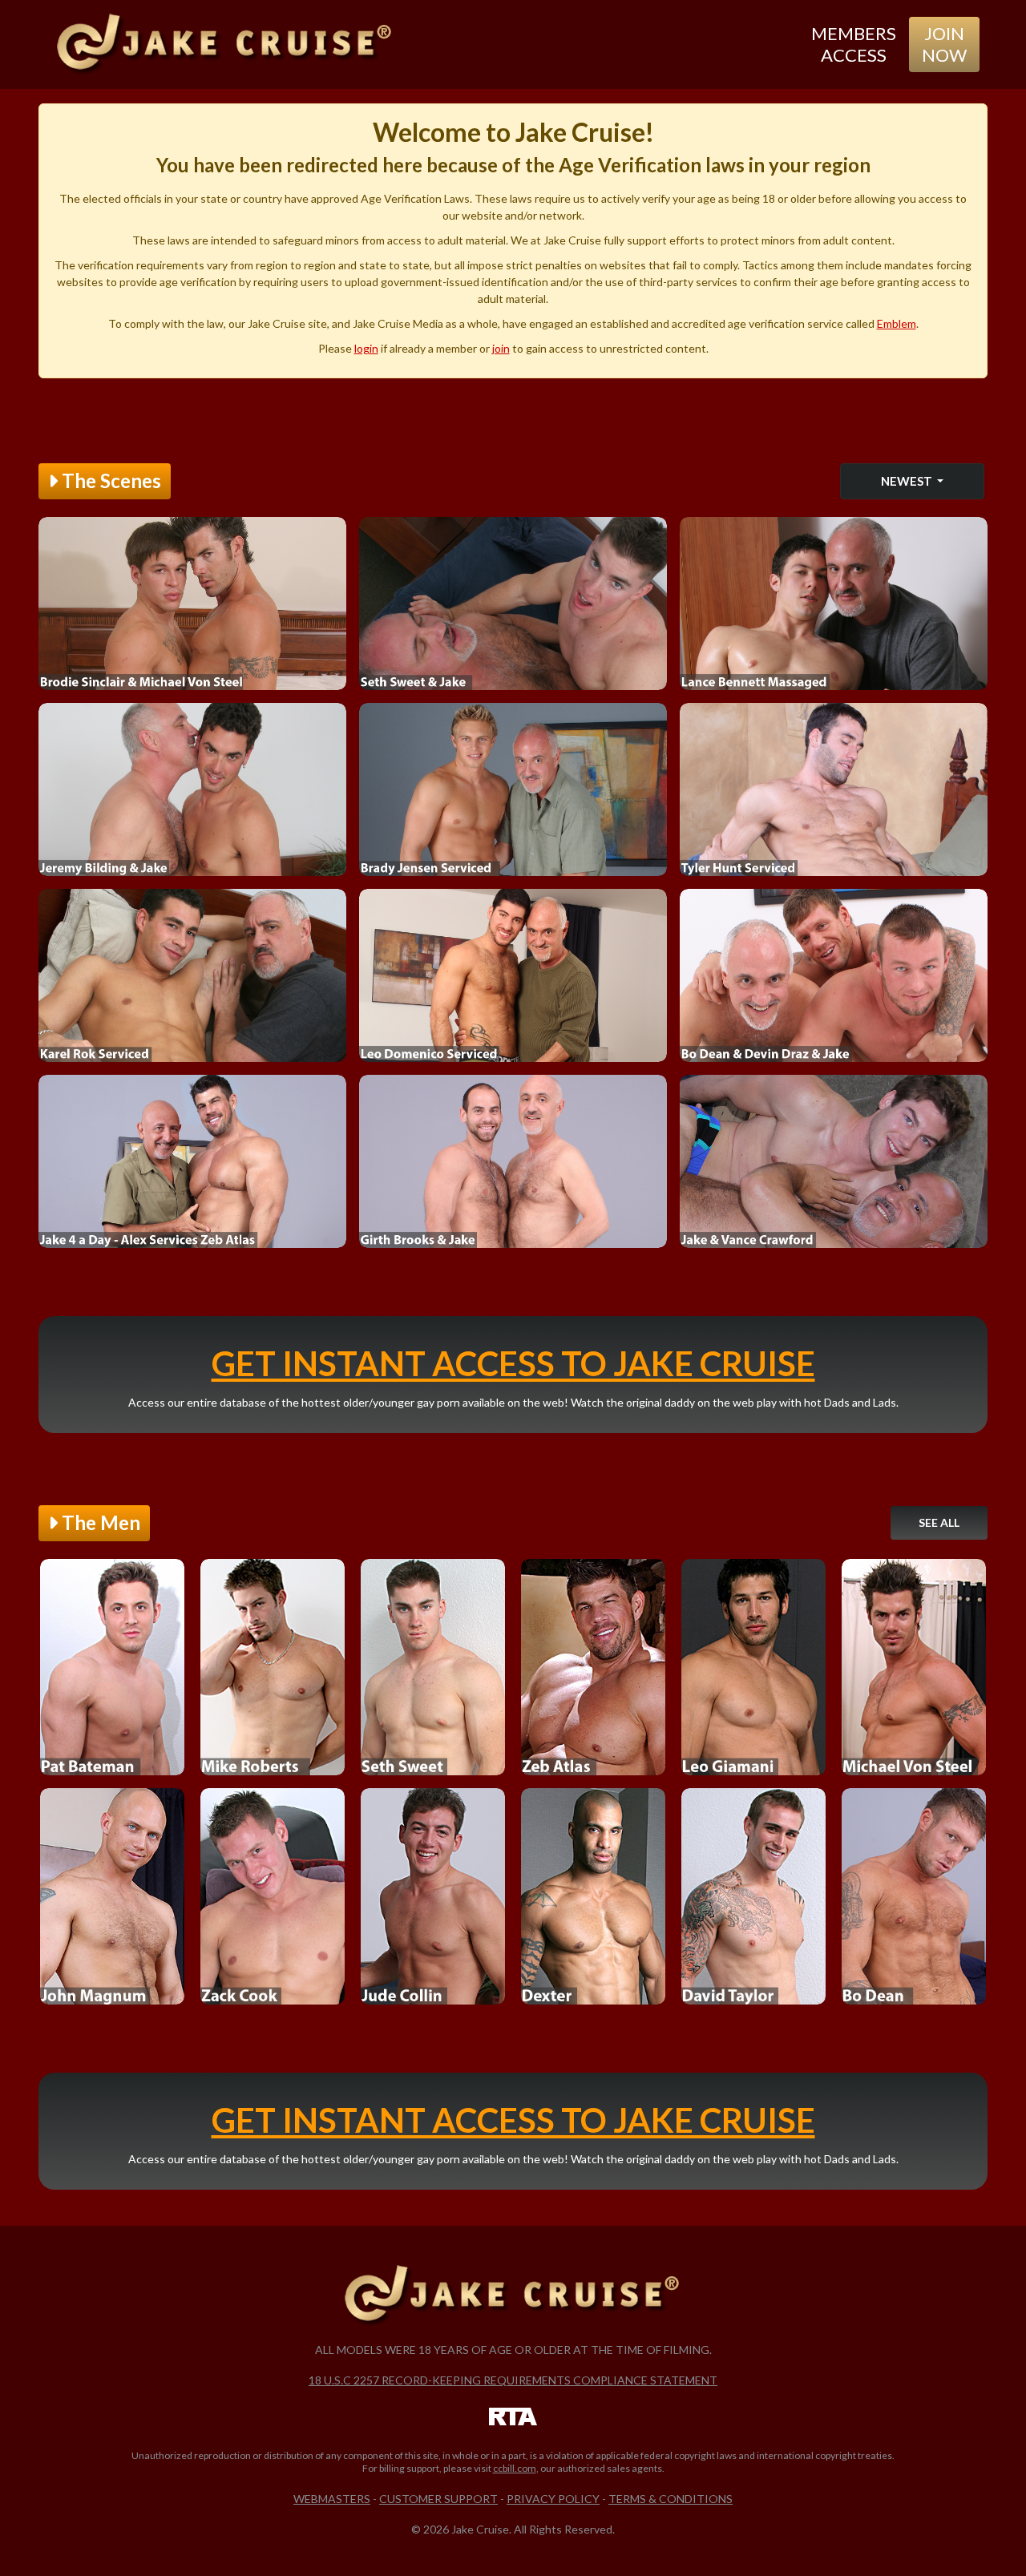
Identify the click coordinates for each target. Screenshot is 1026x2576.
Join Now (944, 44)
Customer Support (438, 2499)
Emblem (897, 323)
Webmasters (332, 2499)
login (366, 348)
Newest (908, 481)
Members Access (854, 44)
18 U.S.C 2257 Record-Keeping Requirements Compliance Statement (513, 2380)
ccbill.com (515, 2468)
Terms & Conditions (671, 2499)
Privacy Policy (553, 2499)
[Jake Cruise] (225, 44)
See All (939, 1522)
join (501, 348)
